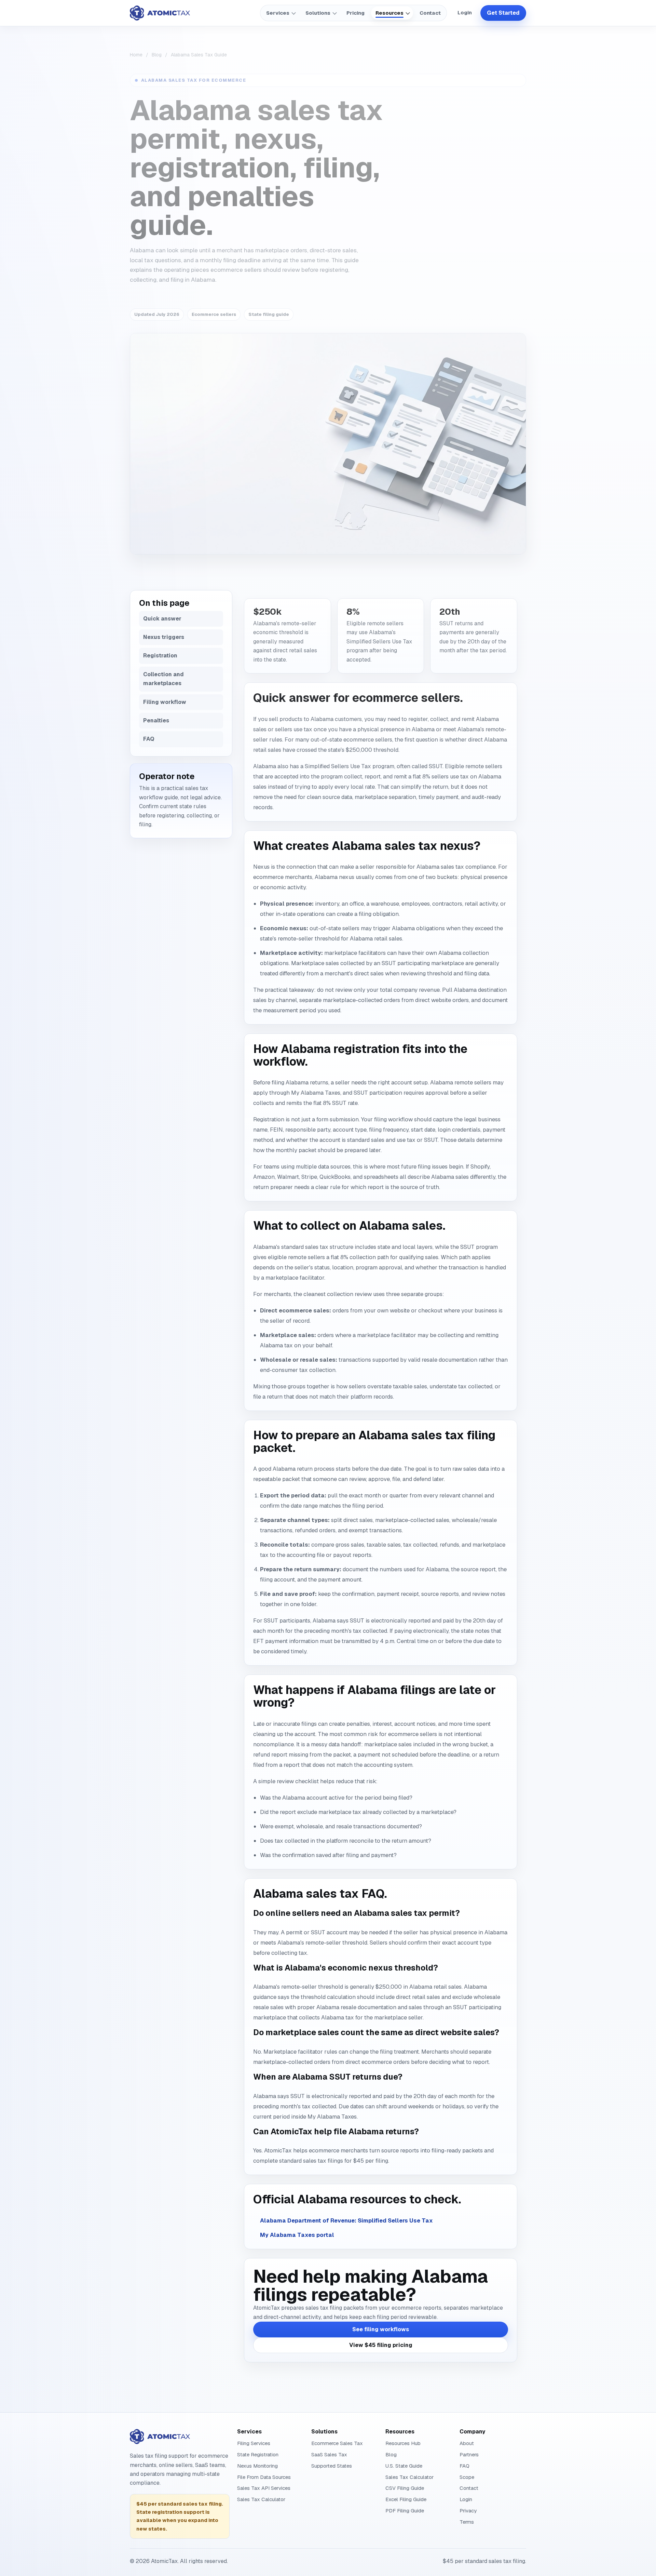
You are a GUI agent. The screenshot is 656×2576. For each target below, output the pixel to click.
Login (465, 13)
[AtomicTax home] (160, 13)
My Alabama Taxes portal (297, 2235)
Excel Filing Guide (406, 2499)
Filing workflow (165, 702)
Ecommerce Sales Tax (337, 2443)
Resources (389, 13)
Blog (157, 55)
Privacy (468, 2511)
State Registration (258, 2454)
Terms (467, 2522)
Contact (430, 13)
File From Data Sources (264, 2477)
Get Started (503, 13)
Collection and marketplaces (163, 679)
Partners (469, 2454)
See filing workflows (381, 2329)
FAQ (149, 739)
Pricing (356, 13)
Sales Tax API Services (264, 2488)
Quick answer (162, 619)
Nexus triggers (164, 637)
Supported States (332, 2466)
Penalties (156, 720)
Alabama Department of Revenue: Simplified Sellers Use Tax (346, 2220)
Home (136, 55)
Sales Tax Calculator (261, 2499)
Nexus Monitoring (257, 2466)
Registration (160, 656)
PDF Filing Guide (405, 2511)
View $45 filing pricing (381, 2345)
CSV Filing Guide (405, 2488)
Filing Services (254, 2443)
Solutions (318, 13)
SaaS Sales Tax (329, 2454)
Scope (467, 2477)
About (467, 2443)
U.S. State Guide (404, 2466)
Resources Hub (403, 2443)
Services (278, 13)
